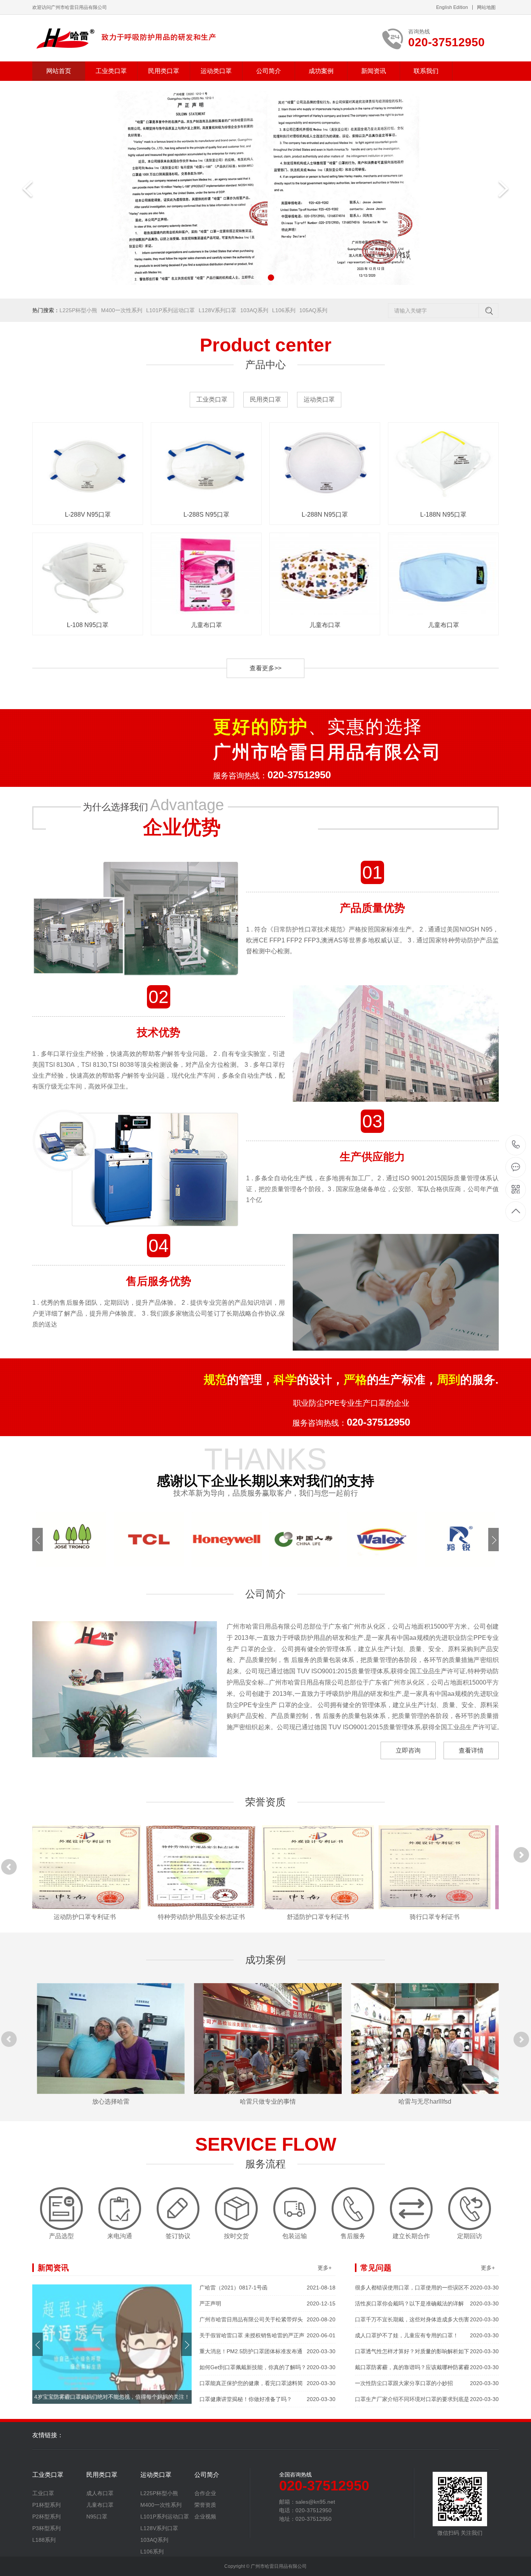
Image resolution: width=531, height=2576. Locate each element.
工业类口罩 (111, 71)
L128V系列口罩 (217, 310)
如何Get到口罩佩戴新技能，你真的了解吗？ (267, 2367)
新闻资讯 (374, 71)
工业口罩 (43, 2493)
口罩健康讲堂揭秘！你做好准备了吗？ (267, 2399)
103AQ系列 (254, 310)
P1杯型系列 (46, 2505)
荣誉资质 (205, 2505)
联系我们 (426, 71)
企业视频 (205, 2517)
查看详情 (471, 1750)
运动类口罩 (216, 71)
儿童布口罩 (100, 2505)
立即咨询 (408, 1750)
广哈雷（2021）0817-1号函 (267, 2288)
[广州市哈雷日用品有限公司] (127, 38)
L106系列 (284, 310)
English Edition (452, 7)
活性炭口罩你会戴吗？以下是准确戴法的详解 (427, 2303)
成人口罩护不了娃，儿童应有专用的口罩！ (427, 2335)
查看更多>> (265, 668)
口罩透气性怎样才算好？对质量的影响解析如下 (427, 2351)
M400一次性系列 (122, 310)
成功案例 (321, 71)
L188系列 (44, 2540)
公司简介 (269, 71)
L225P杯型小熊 (78, 310)
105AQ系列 (313, 310)
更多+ (325, 2268)
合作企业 (205, 2493)
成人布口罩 (100, 2493)
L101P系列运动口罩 (170, 310)
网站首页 (59, 71)
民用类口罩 (164, 71)
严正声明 (267, 2303)
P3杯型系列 (46, 2528)
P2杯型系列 (46, 2517)
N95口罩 (97, 2517)
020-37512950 (516, 1145)
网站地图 (486, 7)
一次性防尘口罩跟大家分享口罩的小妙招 (427, 2383)
